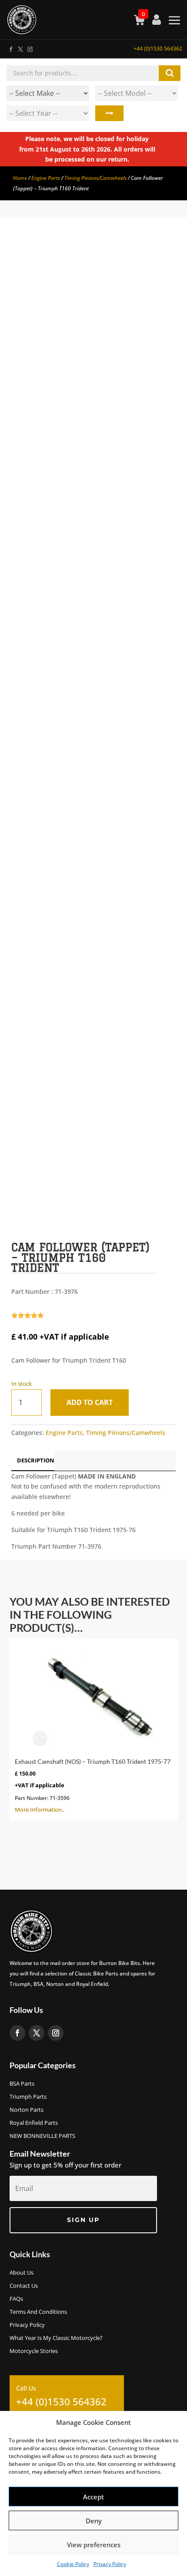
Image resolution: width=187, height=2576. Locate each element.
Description (36, 1460)
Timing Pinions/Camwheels (95, 178)
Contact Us (24, 2286)
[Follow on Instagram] (30, 47)
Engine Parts (46, 178)
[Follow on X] (20, 47)
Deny (94, 2521)
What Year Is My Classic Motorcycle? (56, 2338)
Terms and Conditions (38, 2312)
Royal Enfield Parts (34, 2123)
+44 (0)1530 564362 (158, 49)
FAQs (16, 2299)
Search (109, 113)
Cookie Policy (73, 2564)
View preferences (94, 2545)
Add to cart (90, 1402)
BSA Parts (22, 2084)
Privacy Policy (110, 2564)
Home (20, 178)
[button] (162, 258)
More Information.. (93, 1786)
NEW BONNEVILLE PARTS (42, 2136)
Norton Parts (27, 2110)
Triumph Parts (28, 2097)
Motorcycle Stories (34, 2351)
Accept (93, 2497)
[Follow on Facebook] (10, 47)
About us (22, 2273)
